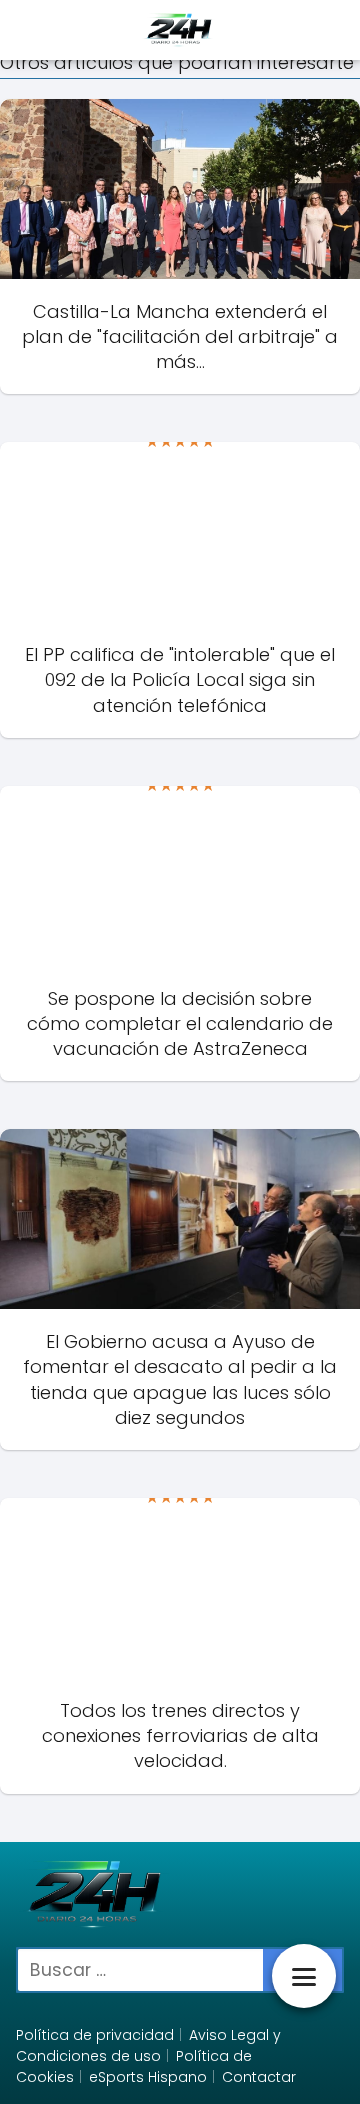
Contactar (259, 2077)
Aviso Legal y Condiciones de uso (148, 2045)
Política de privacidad (95, 2035)
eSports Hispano (148, 2077)
